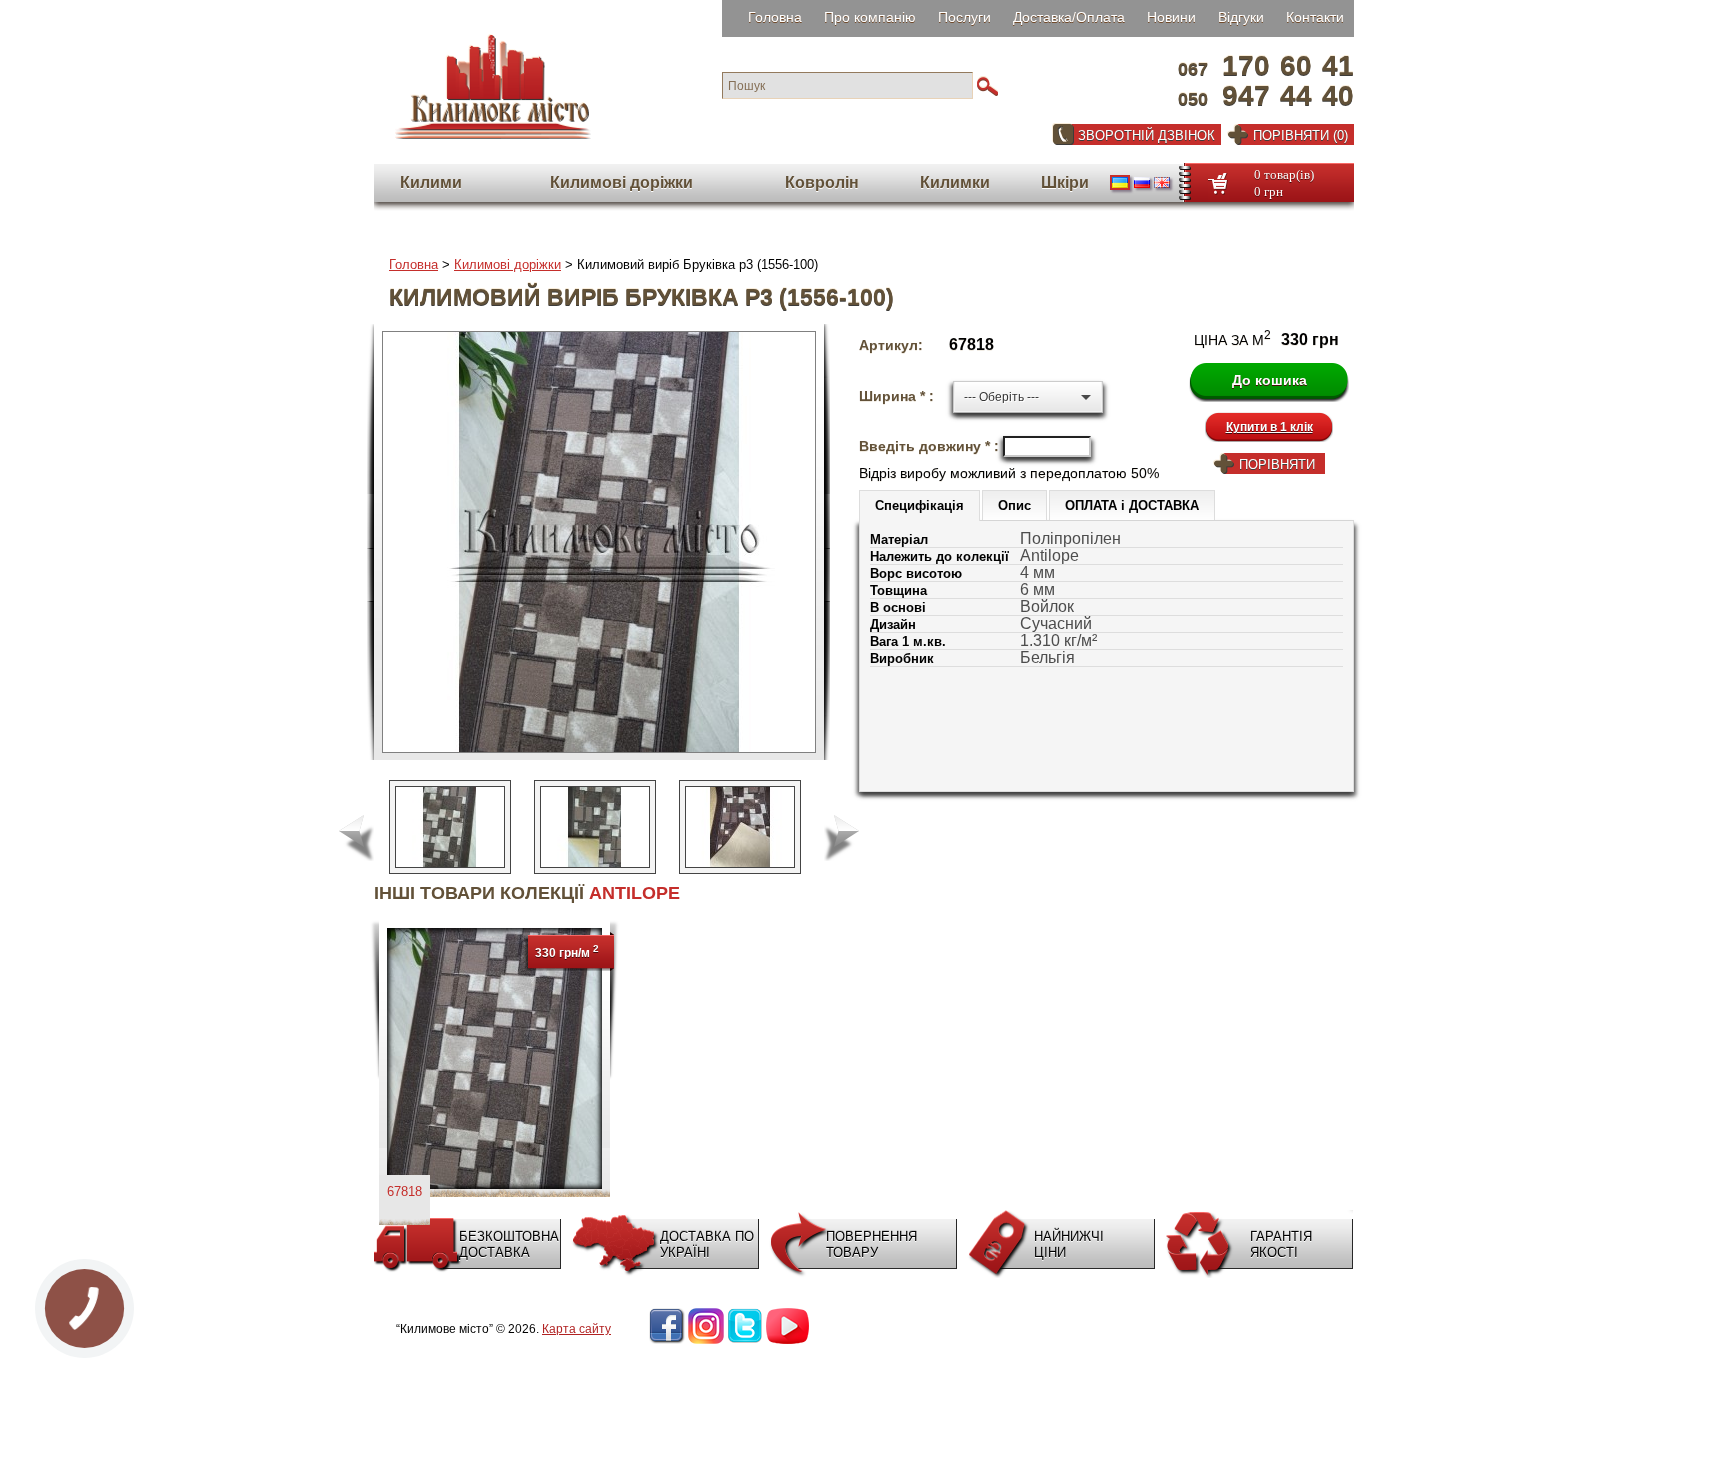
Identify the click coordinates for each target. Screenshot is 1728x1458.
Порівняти (1277, 464)
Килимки (955, 182)
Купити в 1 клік (1269, 427)
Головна (775, 17)
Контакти (1315, 17)
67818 (404, 1191)
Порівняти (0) (1300, 135)
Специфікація (919, 505)
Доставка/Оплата (1069, 17)
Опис (1014, 505)
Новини (1171, 17)
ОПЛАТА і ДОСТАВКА (1132, 505)
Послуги (964, 17)
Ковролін (822, 182)
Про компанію (870, 17)
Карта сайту (576, 1329)
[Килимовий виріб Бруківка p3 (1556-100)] (740, 827)
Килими (431, 182)
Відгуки (1241, 17)
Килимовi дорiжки (621, 182)
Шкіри (1065, 182)
